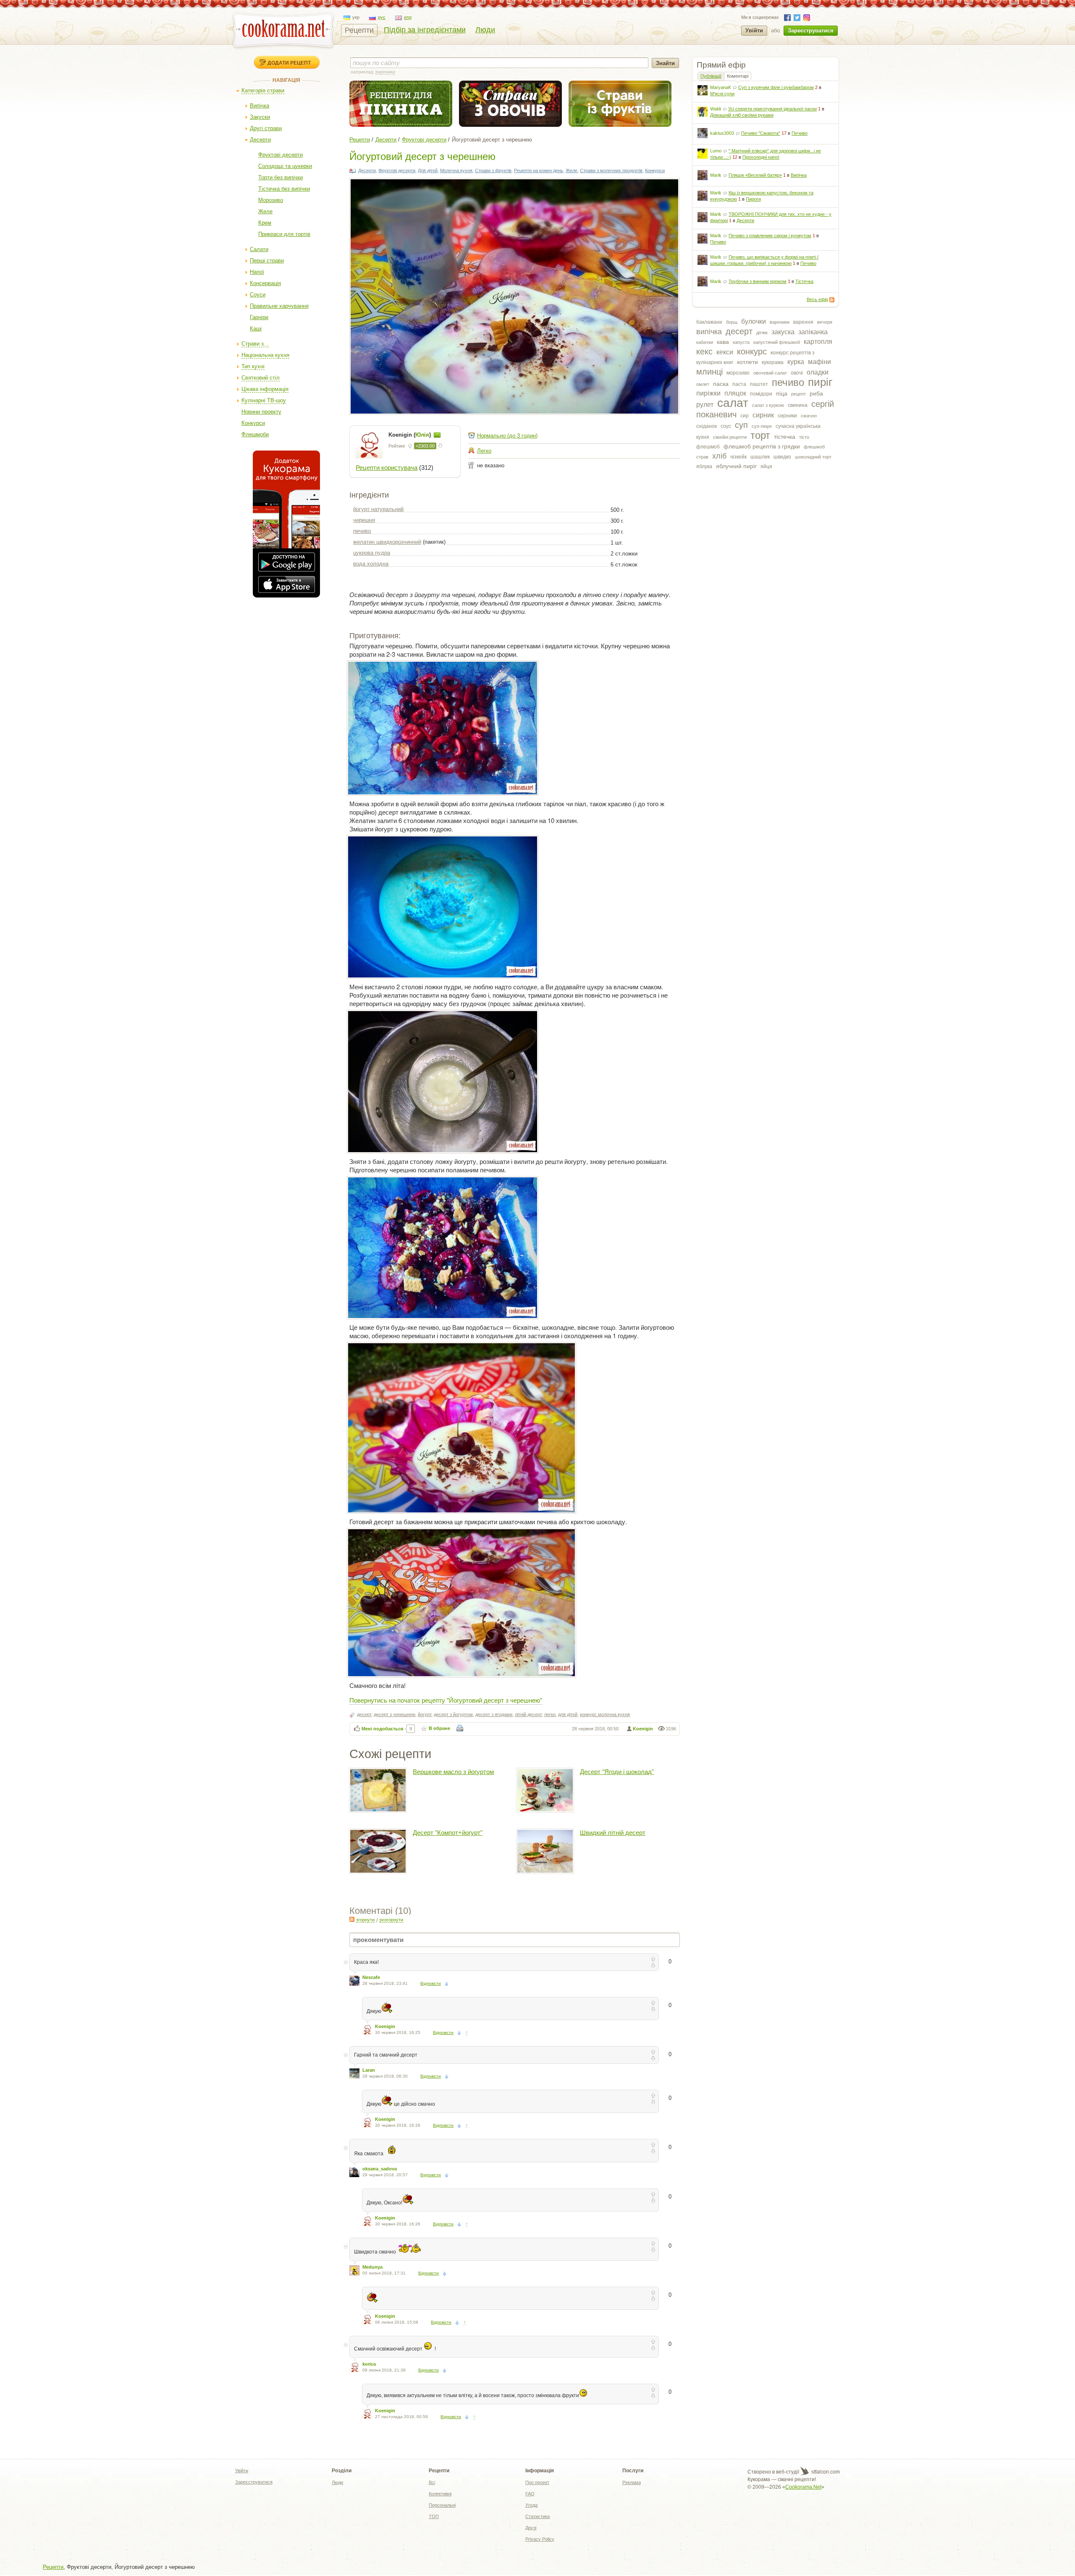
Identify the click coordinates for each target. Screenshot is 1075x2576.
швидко (782, 457)
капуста (741, 342)
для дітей (568, 1714)
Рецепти (359, 30)
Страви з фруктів (493, 170)
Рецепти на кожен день (539, 170)
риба (816, 393)
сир (745, 416)
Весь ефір (817, 299)
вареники (780, 322)
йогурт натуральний (378, 509)
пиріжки (708, 393)
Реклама (632, 2482)
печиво (788, 382)
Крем (265, 223)
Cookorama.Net (803, 2487)
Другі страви (266, 128)
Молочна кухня (456, 170)
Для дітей (428, 170)
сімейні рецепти (730, 437)
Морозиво (271, 200)
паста (739, 384)
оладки (818, 372)
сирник (763, 415)
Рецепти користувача (387, 468)
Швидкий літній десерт (613, 1833)
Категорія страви (263, 90)
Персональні (442, 2505)
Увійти (754, 30)
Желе (265, 211)
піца (782, 393)
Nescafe (371, 1977)
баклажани (709, 322)
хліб (719, 456)
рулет (705, 405)
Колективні (440, 2494)
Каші (256, 329)
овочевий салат (770, 373)
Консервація (265, 283)
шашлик (760, 457)
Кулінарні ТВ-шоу (264, 400)
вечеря (825, 322)
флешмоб (708, 447)
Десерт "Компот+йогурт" (448, 1833)
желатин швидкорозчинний (387, 542)
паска (721, 384)
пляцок (735, 393)
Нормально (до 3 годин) (507, 436)
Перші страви (267, 261)
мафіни (819, 362)
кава (723, 342)
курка (796, 362)
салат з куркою (768, 405)
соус (726, 426)
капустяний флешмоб (777, 342)
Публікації (711, 76)
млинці (709, 372)
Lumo (716, 151)
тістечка (785, 437)
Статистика (537, 2516)
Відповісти (431, 1983)
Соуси (258, 295)
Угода (531, 2505)
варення (803, 322)
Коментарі (738, 76)
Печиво (800, 133)
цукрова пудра (372, 553)
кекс (704, 351)
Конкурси (253, 423)
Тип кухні (253, 366)
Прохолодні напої (761, 157)
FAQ (530, 2494)
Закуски (260, 117)
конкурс (752, 351)
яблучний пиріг (736, 466)
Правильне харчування (279, 306)
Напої (257, 272)
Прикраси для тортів (284, 234)
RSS (832, 300)
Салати (259, 249)
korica (369, 2364)
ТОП (434, 2516)
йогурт (425, 1714)
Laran (369, 2070)
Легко (484, 451)
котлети (747, 362)
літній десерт (528, 1714)
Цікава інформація (265, 389)
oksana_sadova (380, 2169)
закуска (783, 332)
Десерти (260, 140)
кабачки (705, 342)
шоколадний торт (813, 457)
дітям (762, 333)
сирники (787, 416)
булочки (754, 321)
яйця (766, 466)
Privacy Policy (540, 2539)
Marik (716, 175)
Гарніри (259, 317)
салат (733, 403)
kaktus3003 (722, 133)
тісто (804, 437)
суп (741, 425)
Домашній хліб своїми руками (742, 115)
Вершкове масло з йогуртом (453, 1772)
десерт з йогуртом (453, 1714)
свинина (798, 405)
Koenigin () (410, 435)
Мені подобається (382, 1729)
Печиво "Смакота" (761, 133)
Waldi (716, 109)
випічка (709, 332)
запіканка (813, 332)
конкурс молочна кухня (605, 1714)
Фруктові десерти (281, 155)
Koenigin (643, 1729)
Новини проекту (261, 412)
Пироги (753, 199)
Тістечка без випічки (284, 189)
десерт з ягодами (494, 1714)
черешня (364, 520)
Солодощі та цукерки (285, 166)
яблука (704, 466)
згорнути (365, 1920)
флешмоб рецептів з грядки (762, 446)
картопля (818, 342)
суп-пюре (762, 426)
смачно (809, 416)
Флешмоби (255, 434)
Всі (432, 2482)
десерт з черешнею (395, 1714)
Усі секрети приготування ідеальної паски (772, 109)
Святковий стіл (261, 378)
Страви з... (255, 344)
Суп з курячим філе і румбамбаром (776, 87)
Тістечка (804, 281)
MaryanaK (721, 87)
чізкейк (738, 457)
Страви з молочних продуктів (611, 170)
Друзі (531, 2528)
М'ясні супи (722, 94)
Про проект (537, 2482)
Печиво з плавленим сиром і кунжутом (770, 236)
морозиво (738, 373)
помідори (761, 394)
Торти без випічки (281, 177)
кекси (725, 352)
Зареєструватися (811, 30)
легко (550, 1714)
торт (760, 435)
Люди (485, 30)
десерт (739, 331)
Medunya (372, 2267)
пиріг (820, 382)
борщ (732, 322)
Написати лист (437, 435)
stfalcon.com (825, 2472)
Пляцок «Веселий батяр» (755, 175)
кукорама (773, 362)
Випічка (260, 106)
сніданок (707, 426)
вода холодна (371, 564)
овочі (797, 373)
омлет (703, 384)
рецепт (798, 394)
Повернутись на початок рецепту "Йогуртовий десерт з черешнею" (446, 1700)
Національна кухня (265, 355)
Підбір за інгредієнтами (425, 30)
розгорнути (391, 1920)
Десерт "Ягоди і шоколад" (617, 1772)
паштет (759, 384)
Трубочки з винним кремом (758, 281)
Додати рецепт (289, 63)
